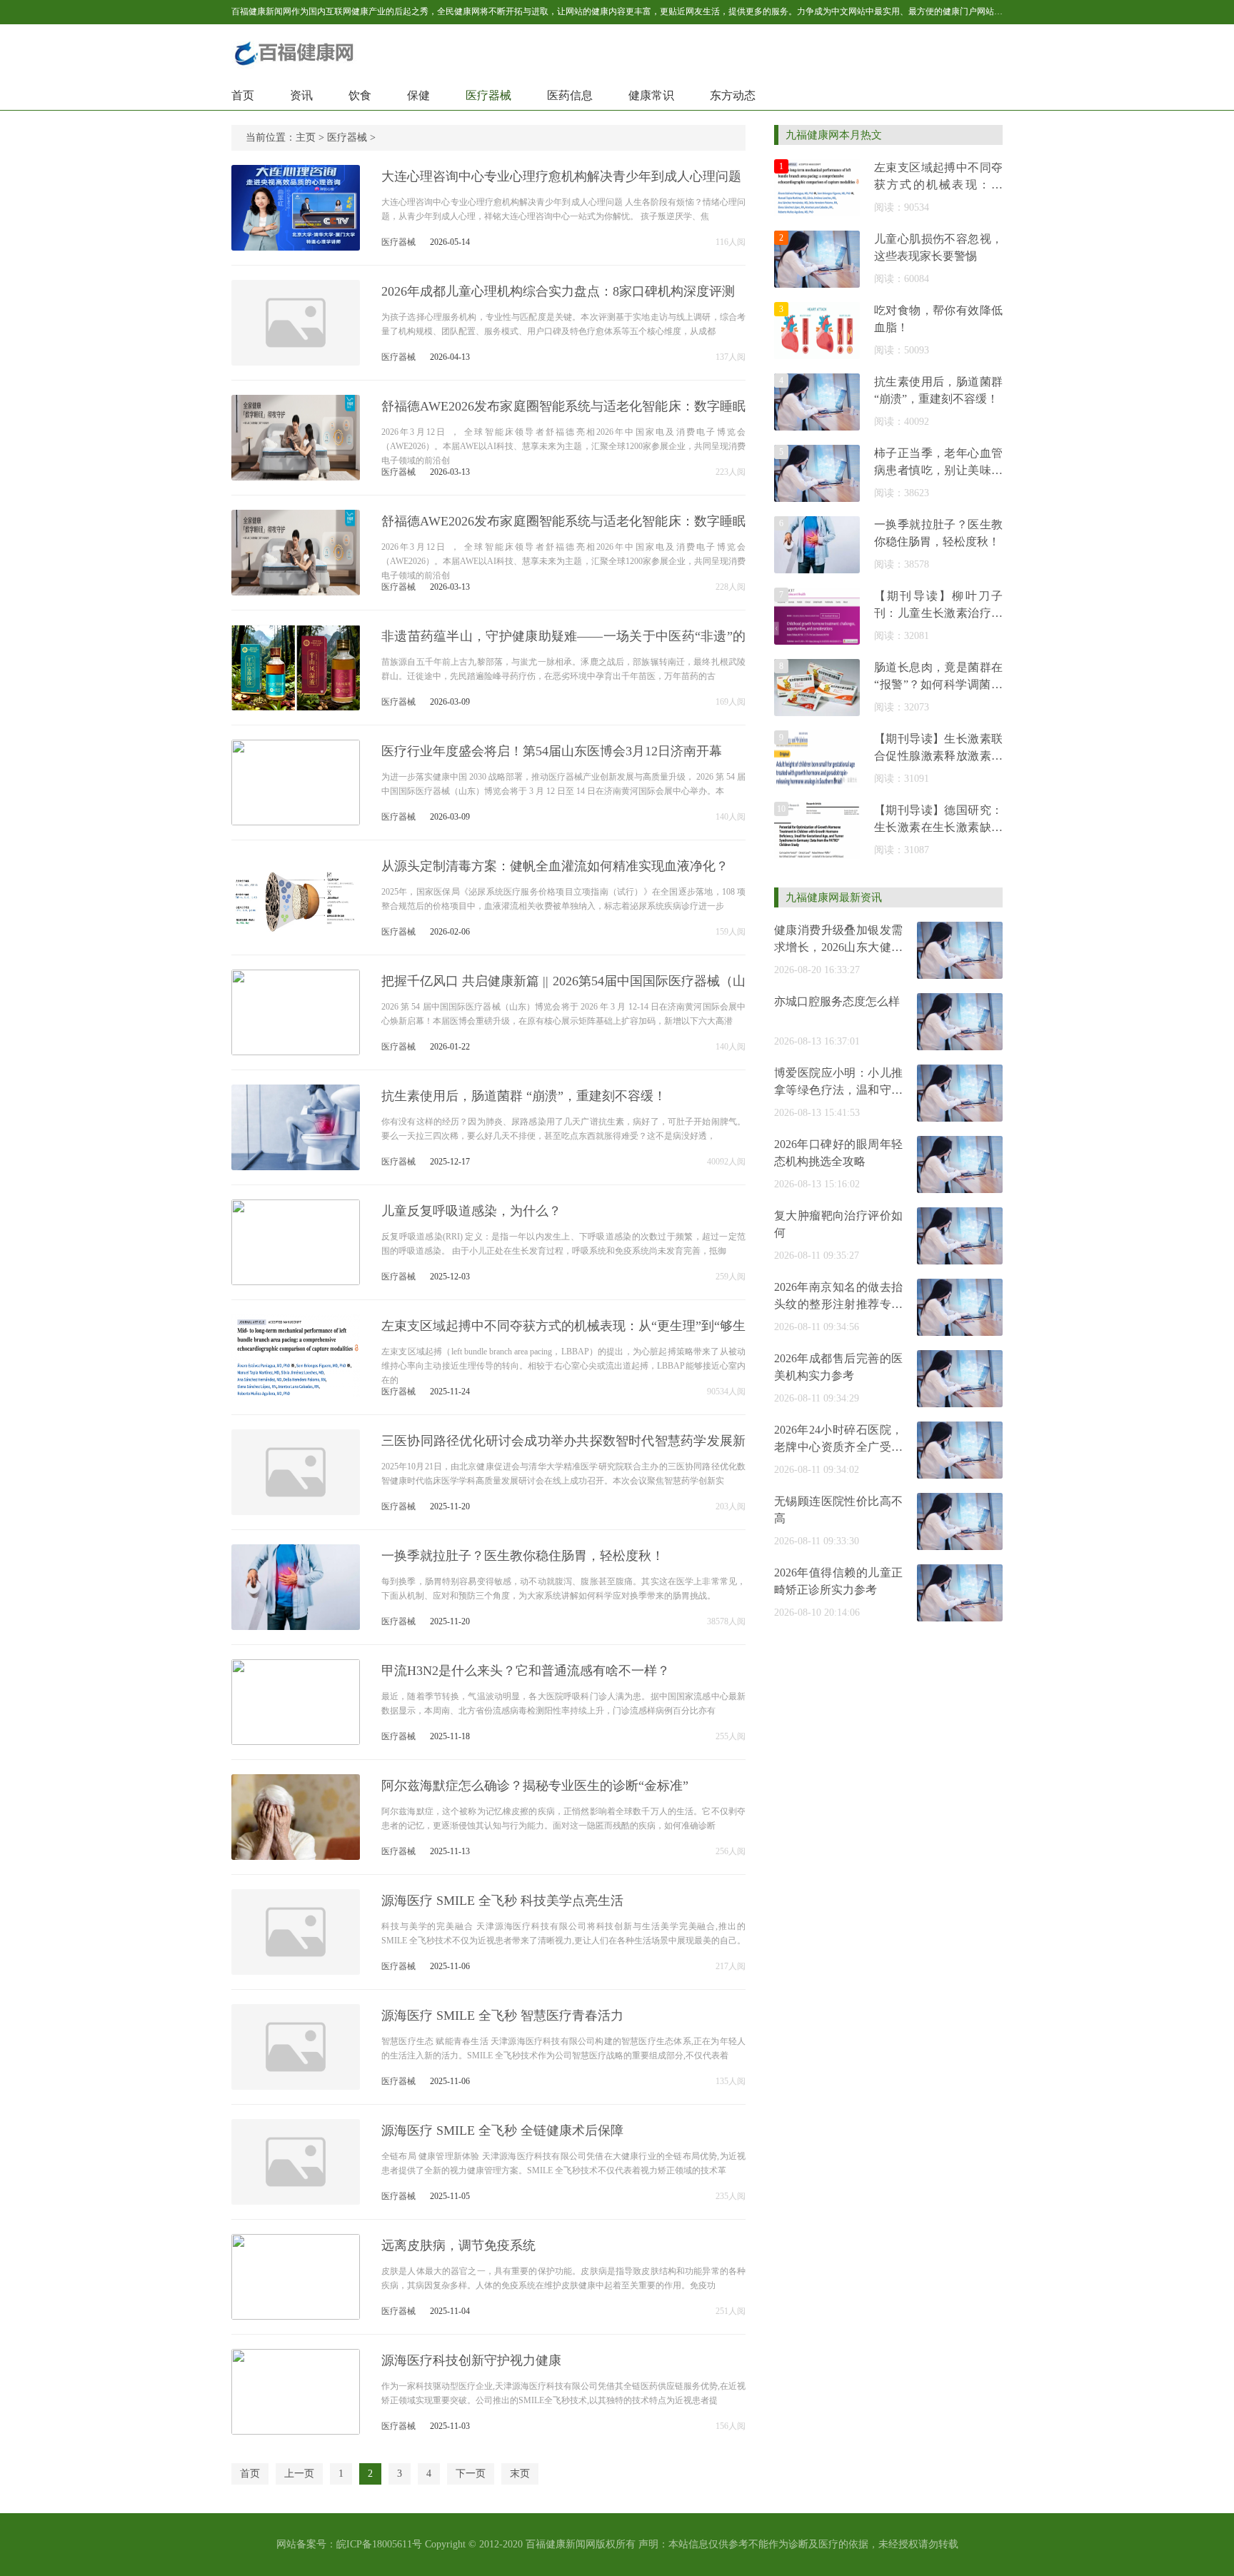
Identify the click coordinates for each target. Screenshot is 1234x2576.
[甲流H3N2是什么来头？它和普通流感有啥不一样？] (296, 1739)
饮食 (360, 95)
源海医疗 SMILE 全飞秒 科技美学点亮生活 (502, 1901)
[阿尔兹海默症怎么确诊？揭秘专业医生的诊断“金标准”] (296, 1854)
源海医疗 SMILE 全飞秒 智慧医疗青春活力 (502, 2016)
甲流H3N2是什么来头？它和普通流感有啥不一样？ (526, 1671)
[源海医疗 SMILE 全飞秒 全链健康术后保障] (296, 2199)
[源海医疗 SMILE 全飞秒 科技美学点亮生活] (296, 1969)
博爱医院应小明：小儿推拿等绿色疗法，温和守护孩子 (838, 1090)
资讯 (301, 95)
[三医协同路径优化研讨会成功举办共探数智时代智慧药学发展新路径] (296, 1509)
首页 (243, 95)
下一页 (471, 2474)
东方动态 (733, 95)
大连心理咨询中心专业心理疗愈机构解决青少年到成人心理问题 (561, 176)
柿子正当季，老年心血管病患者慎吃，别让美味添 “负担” (938, 470)
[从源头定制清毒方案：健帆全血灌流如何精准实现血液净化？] (296, 934)
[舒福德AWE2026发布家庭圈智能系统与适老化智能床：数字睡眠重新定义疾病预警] (296, 474)
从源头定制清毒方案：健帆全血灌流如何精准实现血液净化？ (555, 866)
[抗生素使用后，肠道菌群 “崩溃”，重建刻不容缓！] (296, 1164)
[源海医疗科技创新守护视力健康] (296, 2429)
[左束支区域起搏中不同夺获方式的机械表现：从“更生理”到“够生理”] (296, 1394)
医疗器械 (488, 95)
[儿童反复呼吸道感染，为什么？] (296, 1279)
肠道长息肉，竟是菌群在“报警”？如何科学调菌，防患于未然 (938, 684)
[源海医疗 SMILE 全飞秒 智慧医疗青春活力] (296, 2084)
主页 (306, 137)
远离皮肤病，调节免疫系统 (458, 2245)
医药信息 (570, 95)
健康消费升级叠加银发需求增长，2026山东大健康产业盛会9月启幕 (838, 947)
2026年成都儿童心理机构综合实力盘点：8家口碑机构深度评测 (558, 291)
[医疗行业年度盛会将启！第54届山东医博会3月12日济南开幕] (296, 819)
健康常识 (651, 95)
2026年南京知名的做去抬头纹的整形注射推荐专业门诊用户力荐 (838, 1304)
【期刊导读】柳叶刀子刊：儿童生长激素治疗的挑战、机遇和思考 (938, 613)
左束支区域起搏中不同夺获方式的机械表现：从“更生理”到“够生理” (938, 185)
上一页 (299, 2474)
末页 (520, 2474)
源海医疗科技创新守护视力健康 (471, 2360)
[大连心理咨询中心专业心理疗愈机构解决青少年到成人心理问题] (296, 245)
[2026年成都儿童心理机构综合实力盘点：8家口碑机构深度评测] (296, 359)
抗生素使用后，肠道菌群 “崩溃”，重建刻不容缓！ (524, 1096)
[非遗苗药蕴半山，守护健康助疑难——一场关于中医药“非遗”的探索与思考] (296, 704)
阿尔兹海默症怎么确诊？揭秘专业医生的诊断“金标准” (535, 1786)
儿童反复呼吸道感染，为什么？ (471, 1211)
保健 (418, 95)
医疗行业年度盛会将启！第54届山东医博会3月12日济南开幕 (552, 751)
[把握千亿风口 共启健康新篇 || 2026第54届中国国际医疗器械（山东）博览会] (296, 1049)
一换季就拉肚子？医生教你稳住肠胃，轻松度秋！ (523, 1556)
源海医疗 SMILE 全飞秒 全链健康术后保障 (502, 2130)
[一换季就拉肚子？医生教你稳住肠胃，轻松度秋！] (296, 1624)
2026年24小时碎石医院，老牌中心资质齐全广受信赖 (838, 1447)
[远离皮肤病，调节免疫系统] (296, 2314)
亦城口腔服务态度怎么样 (837, 1001)
